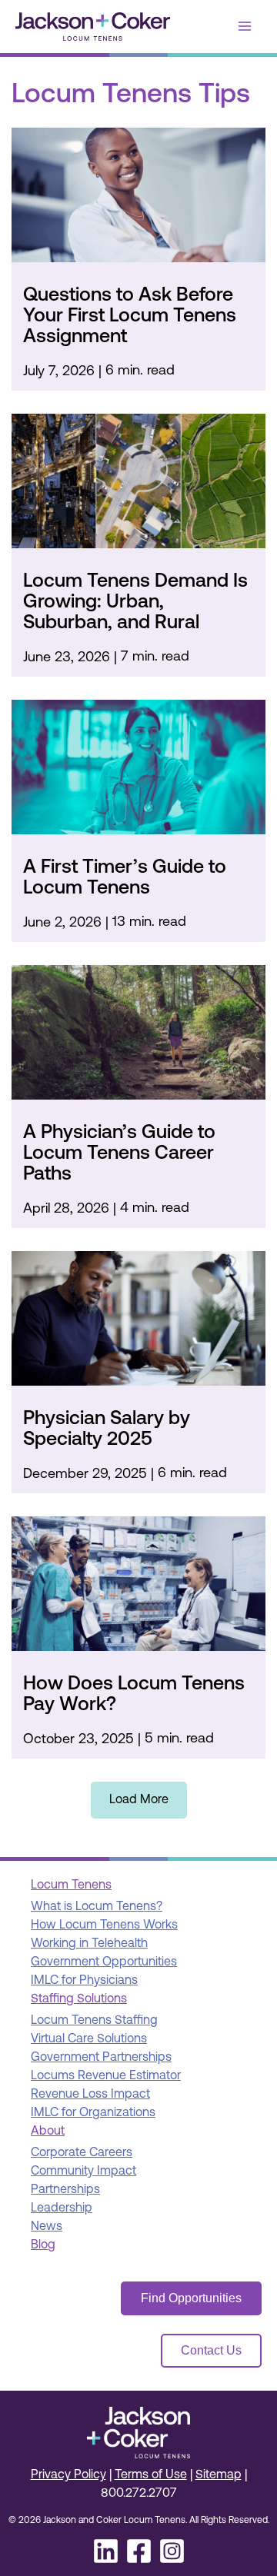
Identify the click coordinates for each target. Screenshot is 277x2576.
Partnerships (65, 2190)
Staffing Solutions (79, 1999)
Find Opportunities (191, 2298)
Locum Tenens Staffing (94, 2021)
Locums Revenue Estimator (106, 2076)
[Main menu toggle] (245, 26)
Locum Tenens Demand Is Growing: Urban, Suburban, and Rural (135, 602)
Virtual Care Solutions (89, 2039)
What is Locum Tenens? (97, 1907)
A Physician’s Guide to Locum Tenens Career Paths (119, 1154)
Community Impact (83, 2172)
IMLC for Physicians (84, 1981)
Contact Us (211, 2350)
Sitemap (219, 2475)
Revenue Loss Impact (90, 2095)
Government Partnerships (101, 2058)
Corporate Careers (82, 2153)
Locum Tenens (71, 1885)
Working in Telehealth (89, 1944)
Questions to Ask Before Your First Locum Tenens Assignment (130, 316)
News (47, 2227)
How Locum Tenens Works (104, 1925)
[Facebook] (139, 2551)
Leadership (62, 2208)
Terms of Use (151, 2475)
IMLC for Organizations (93, 2113)
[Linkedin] (106, 2551)
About (48, 2132)
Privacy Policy (68, 2475)
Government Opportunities (104, 1962)
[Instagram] (172, 2551)
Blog (43, 2245)
